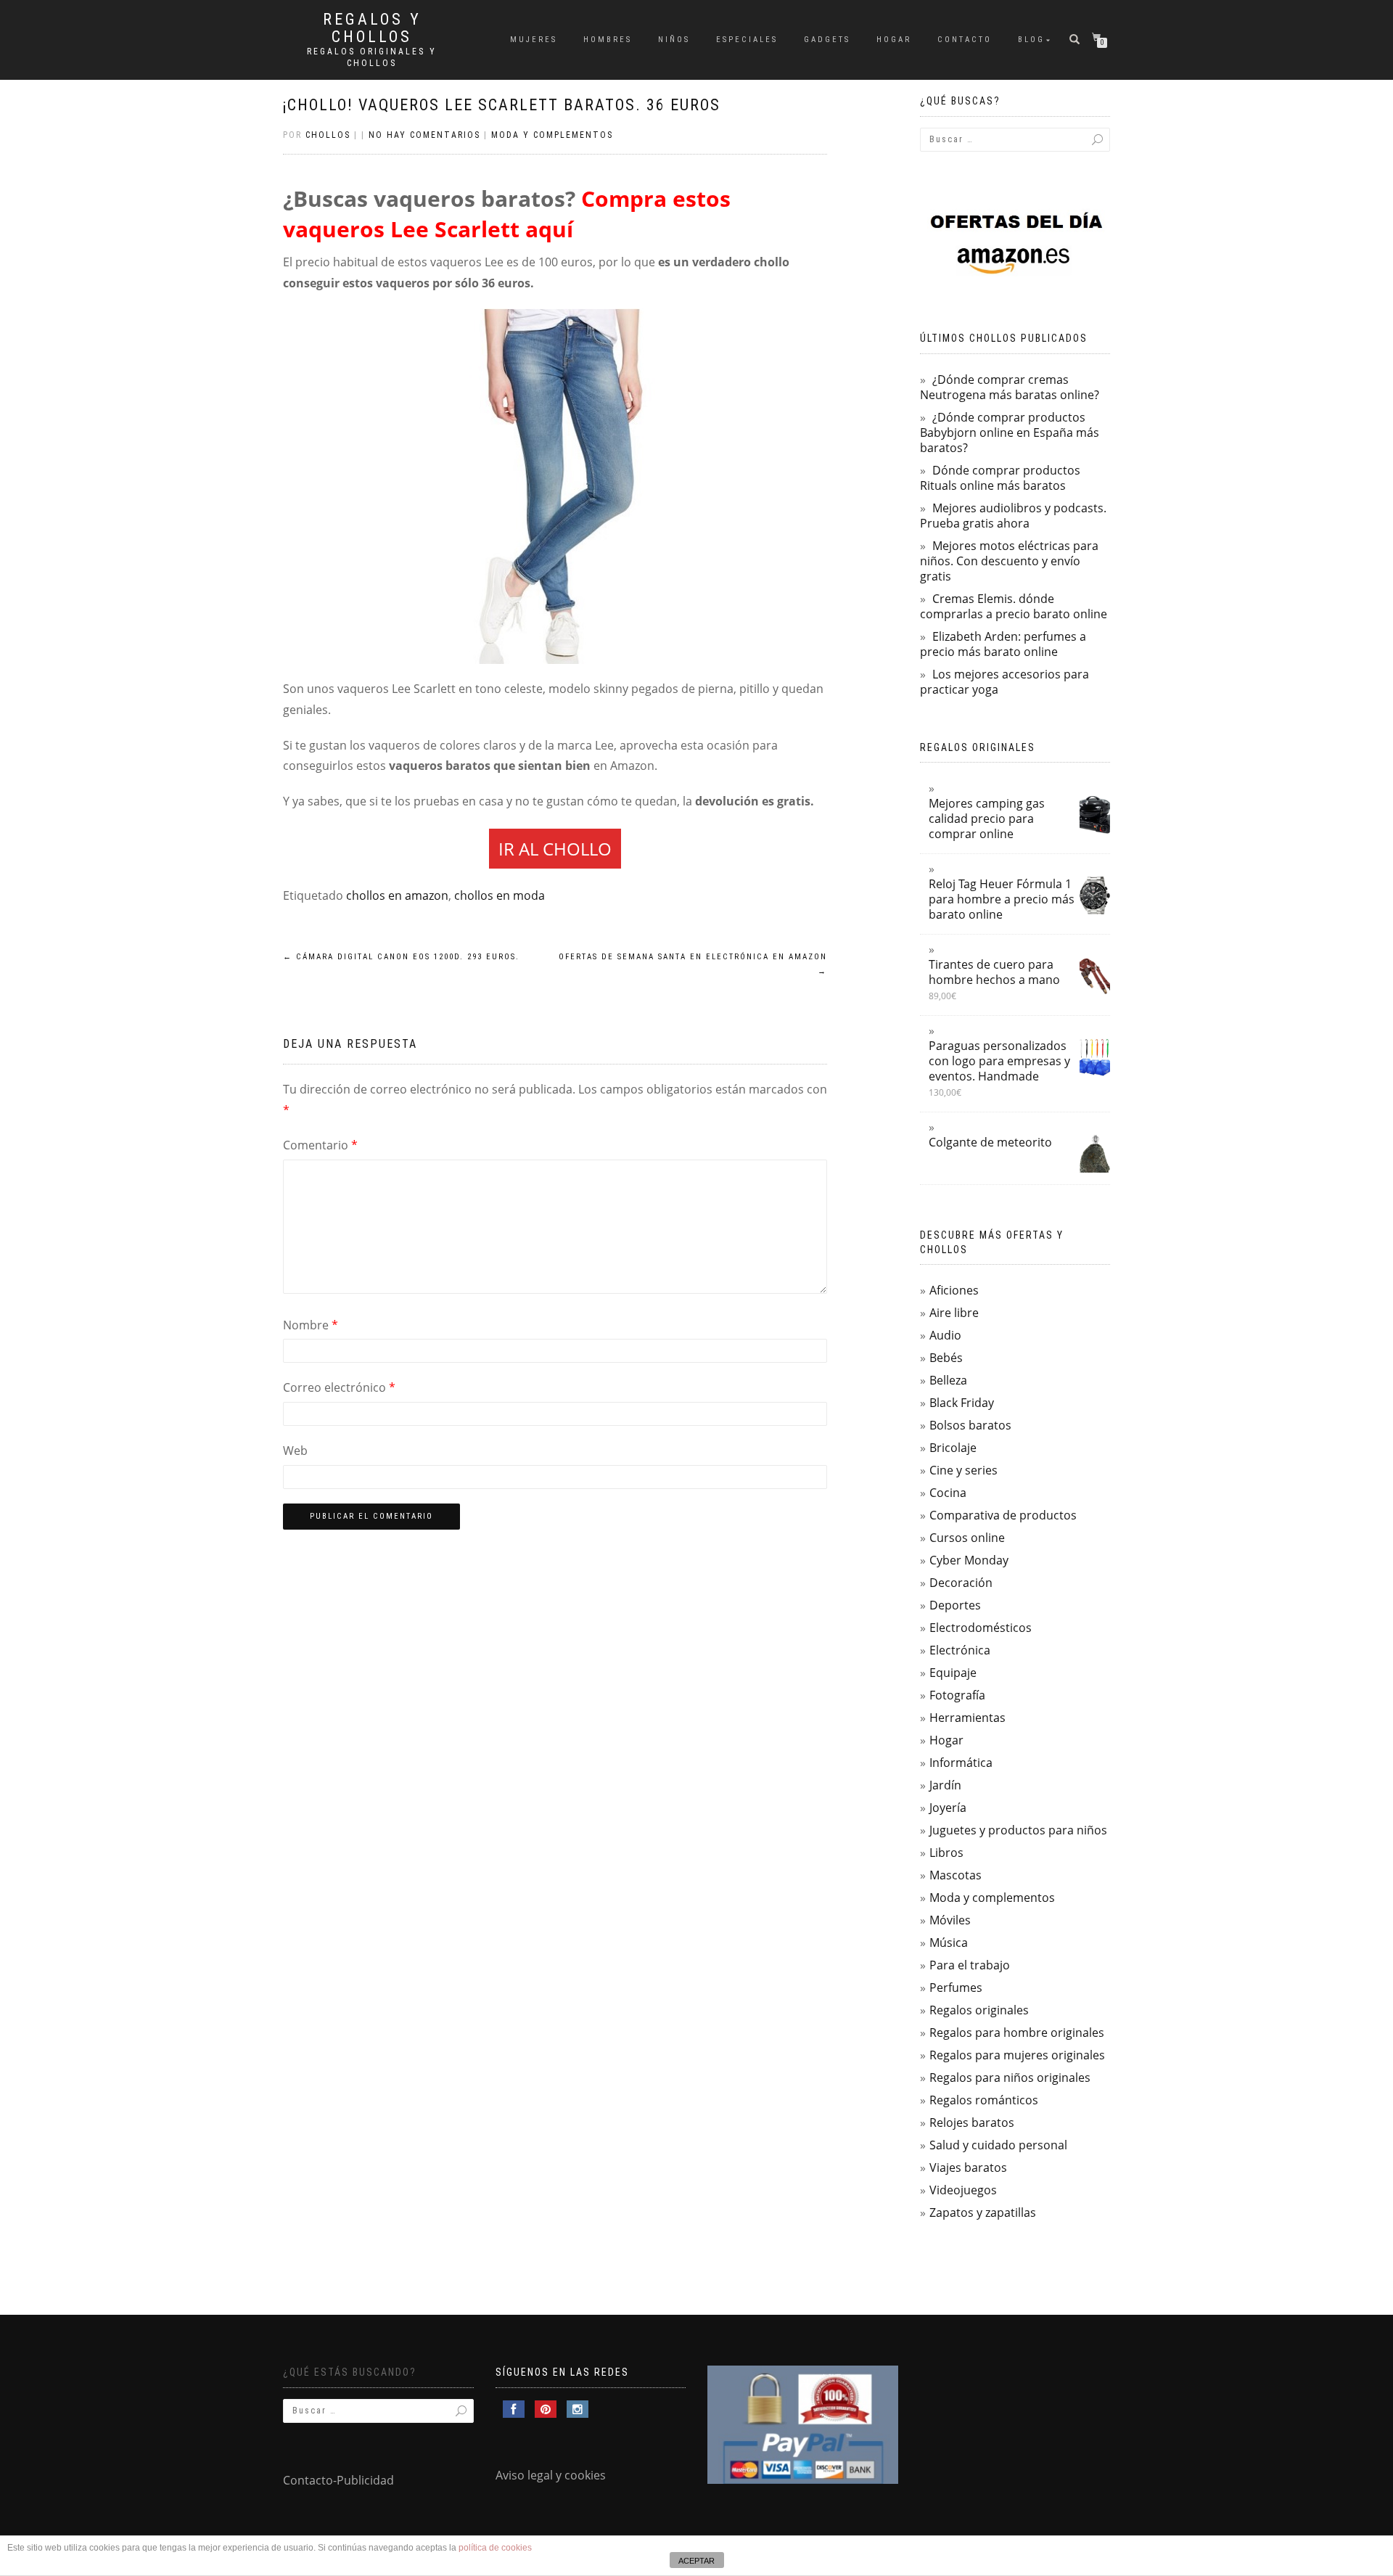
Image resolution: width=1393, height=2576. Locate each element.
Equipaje (953, 1673)
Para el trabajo (970, 1965)
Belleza (948, 1380)
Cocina (948, 1493)
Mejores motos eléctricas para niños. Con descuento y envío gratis (1009, 561)
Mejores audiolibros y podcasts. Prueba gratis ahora (1013, 516)
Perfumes (956, 1988)
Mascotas (956, 1875)
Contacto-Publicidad (338, 2480)
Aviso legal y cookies (551, 2475)
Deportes (955, 1605)
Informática (961, 1763)
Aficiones (954, 1290)
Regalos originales (979, 2010)
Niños (674, 40)
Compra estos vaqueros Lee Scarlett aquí (507, 214)
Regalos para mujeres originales (1017, 2055)
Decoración (961, 1583)
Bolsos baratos (970, 1425)
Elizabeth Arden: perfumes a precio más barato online (1003, 644)
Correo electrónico (339, 1387)
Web (295, 1451)
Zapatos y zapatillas (983, 2212)
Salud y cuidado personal (998, 2145)
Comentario (320, 1145)
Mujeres (534, 40)
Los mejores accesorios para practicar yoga (1004, 682)
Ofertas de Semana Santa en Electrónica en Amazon (693, 964)
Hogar (894, 40)
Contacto (965, 40)
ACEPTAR (696, 2561)
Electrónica (960, 1650)
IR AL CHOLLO (555, 849)
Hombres (608, 40)
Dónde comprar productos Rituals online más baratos (1000, 478)
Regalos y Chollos (372, 28)
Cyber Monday (969, 1560)
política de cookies (495, 2548)
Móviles (950, 1920)
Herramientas (967, 1718)
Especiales (747, 40)
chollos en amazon (397, 895)
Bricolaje (953, 1448)
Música (949, 1943)
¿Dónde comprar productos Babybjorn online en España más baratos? (1010, 432)
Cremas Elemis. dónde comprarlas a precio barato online (1014, 606)
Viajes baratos (968, 2167)
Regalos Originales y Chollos (372, 57)
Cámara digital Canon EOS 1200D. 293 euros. (401, 957)
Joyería (948, 1808)
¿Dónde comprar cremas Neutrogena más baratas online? (1010, 387)
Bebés (946, 1358)
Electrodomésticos (981, 1628)
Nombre (311, 1325)
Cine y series (963, 1470)
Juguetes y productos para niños (1018, 1830)
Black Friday (962, 1403)
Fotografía (957, 1695)
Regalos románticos (984, 2100)
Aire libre (954, 1313)
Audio (945, 1335)
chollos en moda (500, 895)
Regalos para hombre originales (1017, 2033)
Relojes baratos (972, 2122)
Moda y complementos (552, 135)
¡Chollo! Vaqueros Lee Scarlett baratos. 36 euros (502, 105)
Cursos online (967, 1538)
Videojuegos (963, 2190)
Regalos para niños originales (1010, 2077)
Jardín (945, 1785)
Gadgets (827, 40)
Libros (946, 1853)
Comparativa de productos (1003, 1515)
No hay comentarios (424, 135)
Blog (1031, 40)
